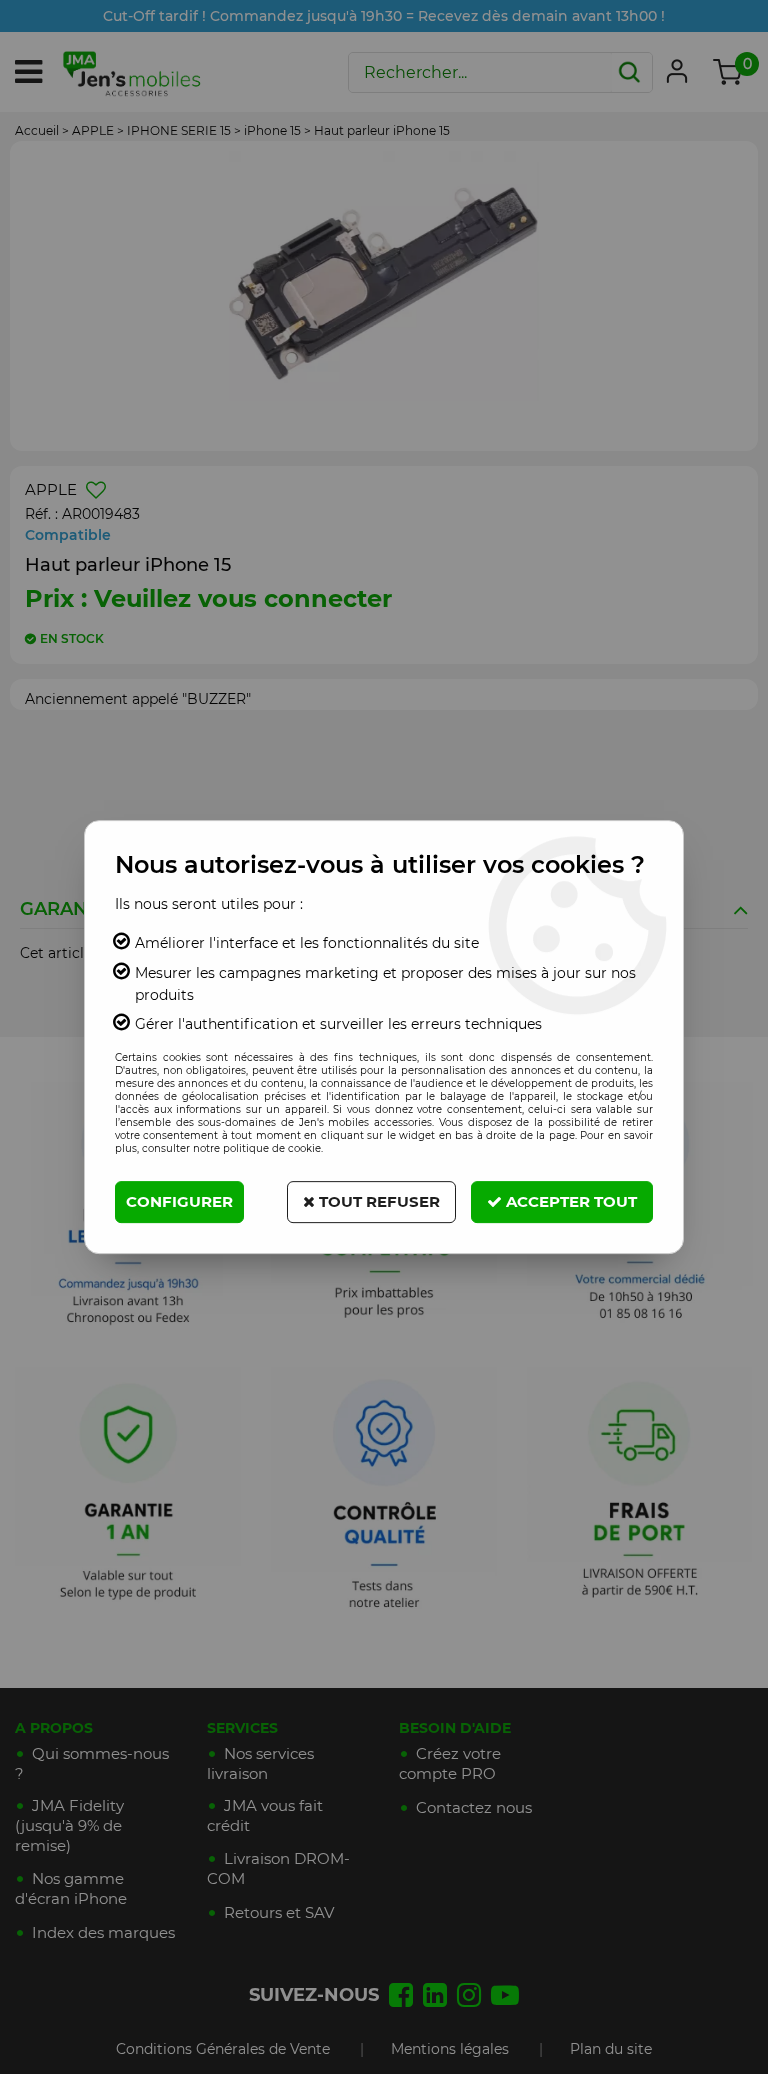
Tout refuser (377, 1201)
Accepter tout (569, 1201)
